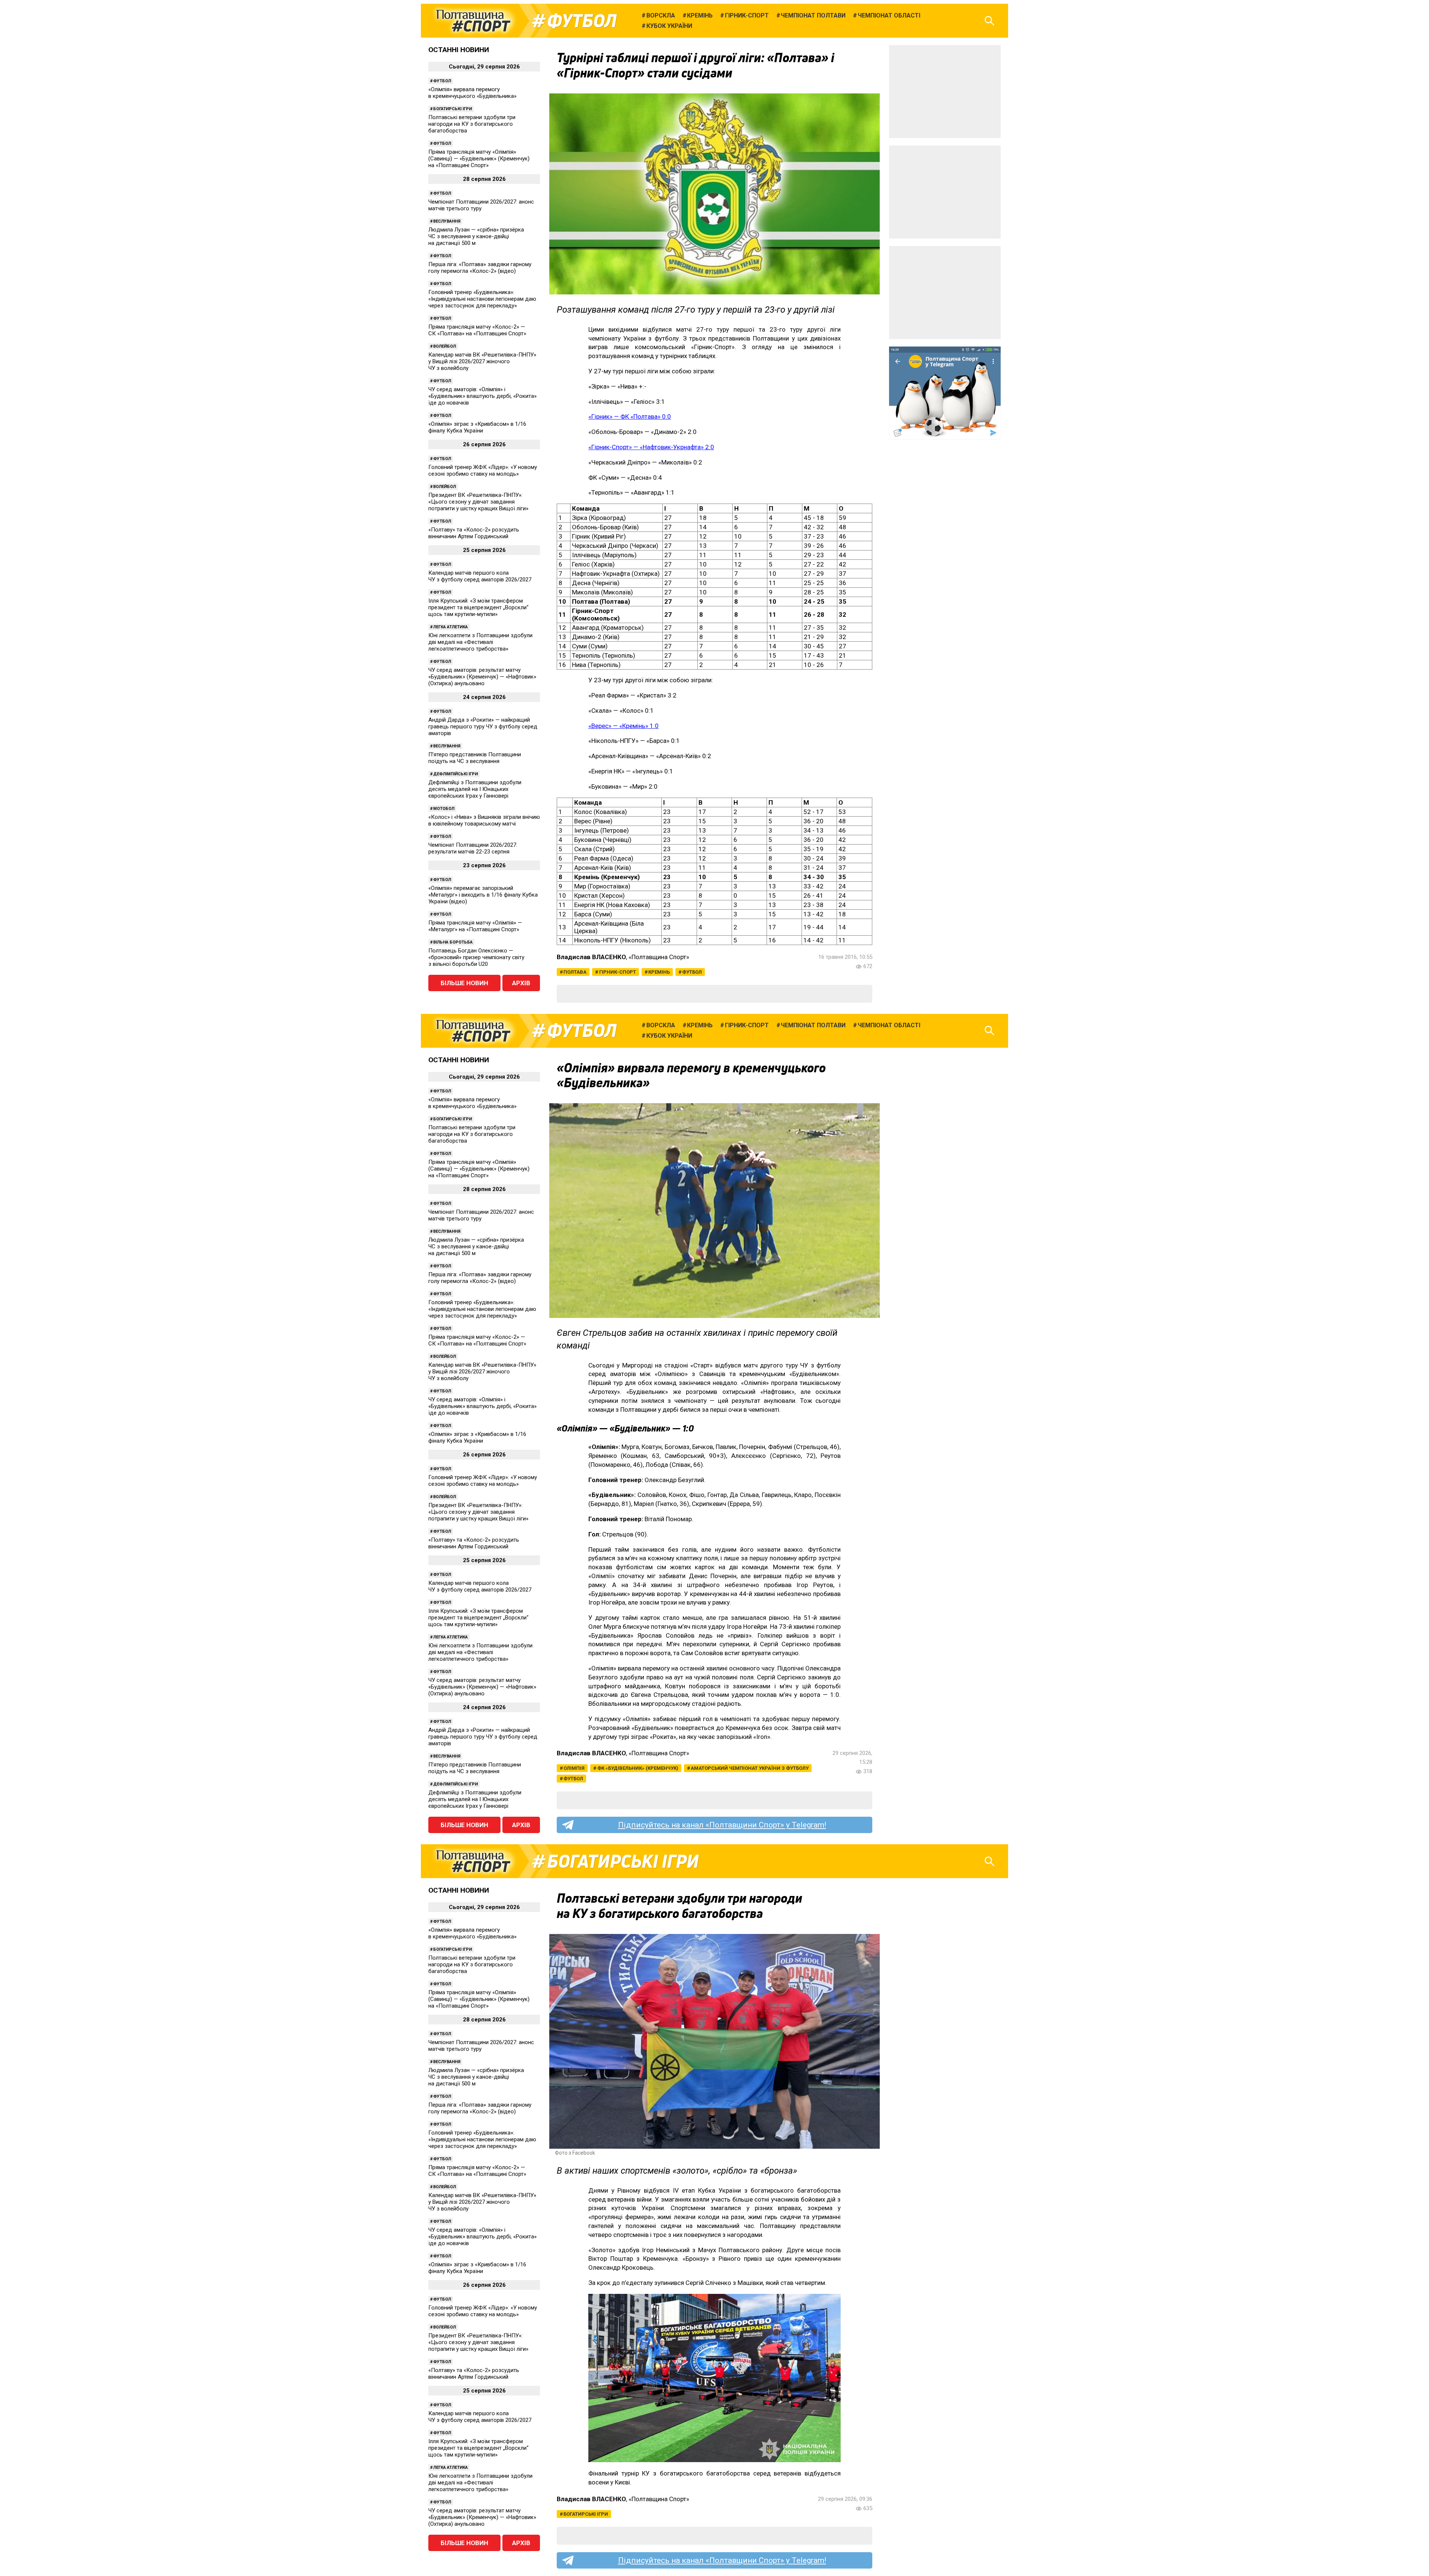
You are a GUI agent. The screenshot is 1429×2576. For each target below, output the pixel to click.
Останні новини (459, 50)
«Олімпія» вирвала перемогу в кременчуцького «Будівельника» (472, 93)
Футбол (582, 21)
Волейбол (445, 346)
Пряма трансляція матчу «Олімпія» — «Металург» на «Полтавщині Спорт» (475, 926)
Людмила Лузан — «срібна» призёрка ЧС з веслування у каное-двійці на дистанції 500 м (476, 236)
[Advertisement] (945, 92)
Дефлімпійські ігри (455, 774)
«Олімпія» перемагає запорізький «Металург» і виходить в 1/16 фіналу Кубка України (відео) (483, 895)
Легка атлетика (450, 627)
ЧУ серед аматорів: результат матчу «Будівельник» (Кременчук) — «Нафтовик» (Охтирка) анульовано (482, 677)
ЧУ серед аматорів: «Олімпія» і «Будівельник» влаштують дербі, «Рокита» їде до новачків (482, 396)
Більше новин (464, 983)
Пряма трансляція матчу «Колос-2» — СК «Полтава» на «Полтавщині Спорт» (477, 330)
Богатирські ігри (453, 109)
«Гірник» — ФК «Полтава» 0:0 (630, 416)
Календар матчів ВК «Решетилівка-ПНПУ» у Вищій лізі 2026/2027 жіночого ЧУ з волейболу (482, 361)
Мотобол (444, 809)
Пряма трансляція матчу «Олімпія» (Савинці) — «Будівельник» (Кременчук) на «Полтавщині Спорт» (479, 159)
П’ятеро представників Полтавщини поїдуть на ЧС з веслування (475, 758)
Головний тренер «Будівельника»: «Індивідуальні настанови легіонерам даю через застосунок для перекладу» (482, 299)
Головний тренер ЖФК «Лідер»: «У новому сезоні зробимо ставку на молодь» (483, 470)
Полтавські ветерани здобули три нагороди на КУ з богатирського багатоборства (472, 124)
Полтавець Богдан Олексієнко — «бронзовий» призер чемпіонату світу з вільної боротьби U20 (476, 957)
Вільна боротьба (453, 942)
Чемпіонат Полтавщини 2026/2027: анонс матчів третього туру (481, 205)
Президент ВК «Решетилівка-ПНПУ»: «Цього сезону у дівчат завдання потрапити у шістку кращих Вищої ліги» (478, 502)
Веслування (447, 221)
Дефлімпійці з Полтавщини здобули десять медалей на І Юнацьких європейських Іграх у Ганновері (475, 789)
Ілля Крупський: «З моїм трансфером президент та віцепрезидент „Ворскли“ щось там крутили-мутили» (478, 607)
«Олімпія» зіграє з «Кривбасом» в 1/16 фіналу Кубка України (477, 427)
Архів (521, 983)
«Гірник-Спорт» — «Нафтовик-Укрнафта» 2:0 (651, 447)
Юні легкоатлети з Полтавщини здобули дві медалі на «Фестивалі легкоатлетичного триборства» (480, 642)
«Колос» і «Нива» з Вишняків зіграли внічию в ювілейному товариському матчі (484, 820)
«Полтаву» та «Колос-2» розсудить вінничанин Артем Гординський (474, 533)
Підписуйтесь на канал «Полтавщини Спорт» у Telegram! (722, 1825)
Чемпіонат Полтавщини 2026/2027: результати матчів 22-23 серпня (473, 848)
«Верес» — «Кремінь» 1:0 (624, 726)
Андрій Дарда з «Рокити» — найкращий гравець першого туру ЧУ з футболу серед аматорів (483, 727)
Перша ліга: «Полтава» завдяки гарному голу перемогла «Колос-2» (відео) (480, 268)
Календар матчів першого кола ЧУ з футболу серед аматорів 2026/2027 (480, 576)
